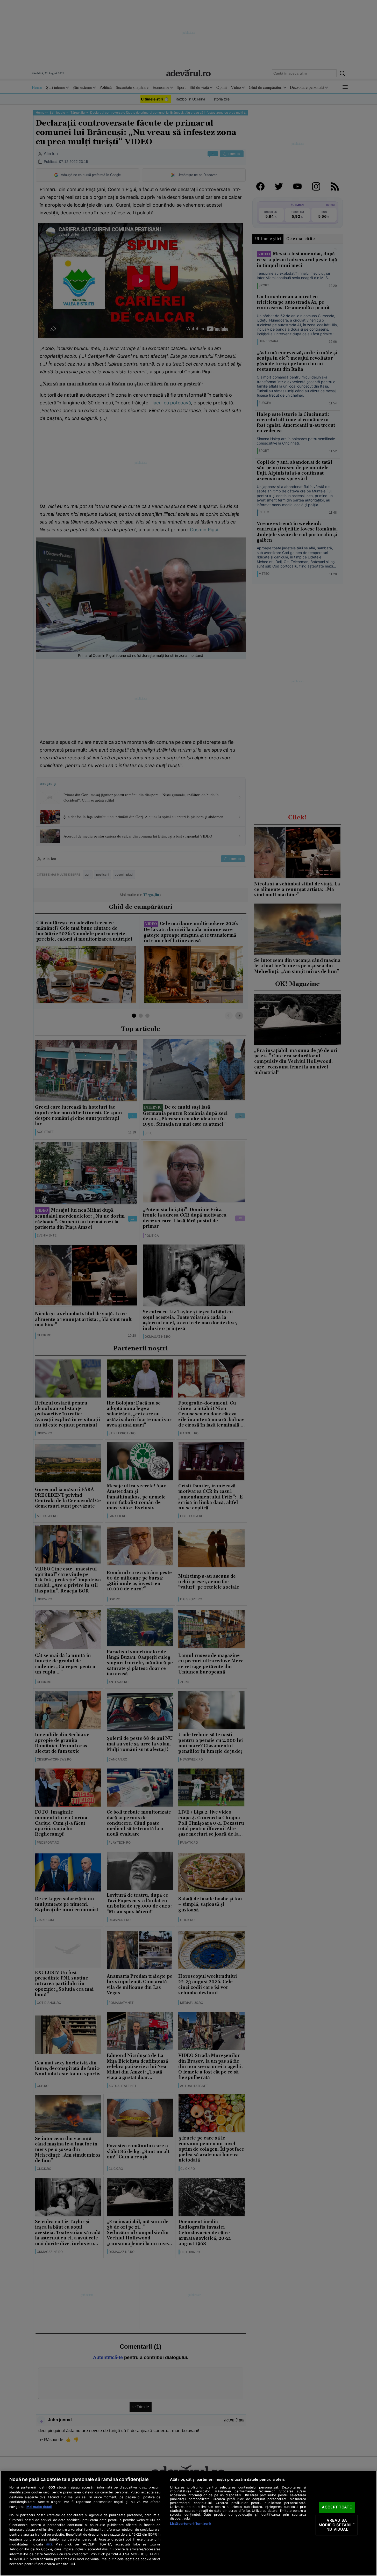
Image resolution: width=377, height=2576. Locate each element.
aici (49, 2544)
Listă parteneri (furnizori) (190, 2524)
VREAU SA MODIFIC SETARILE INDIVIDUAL (337, 2525)
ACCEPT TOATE (337, 2507)
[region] (189, 2523)
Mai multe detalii (39, 2507)
